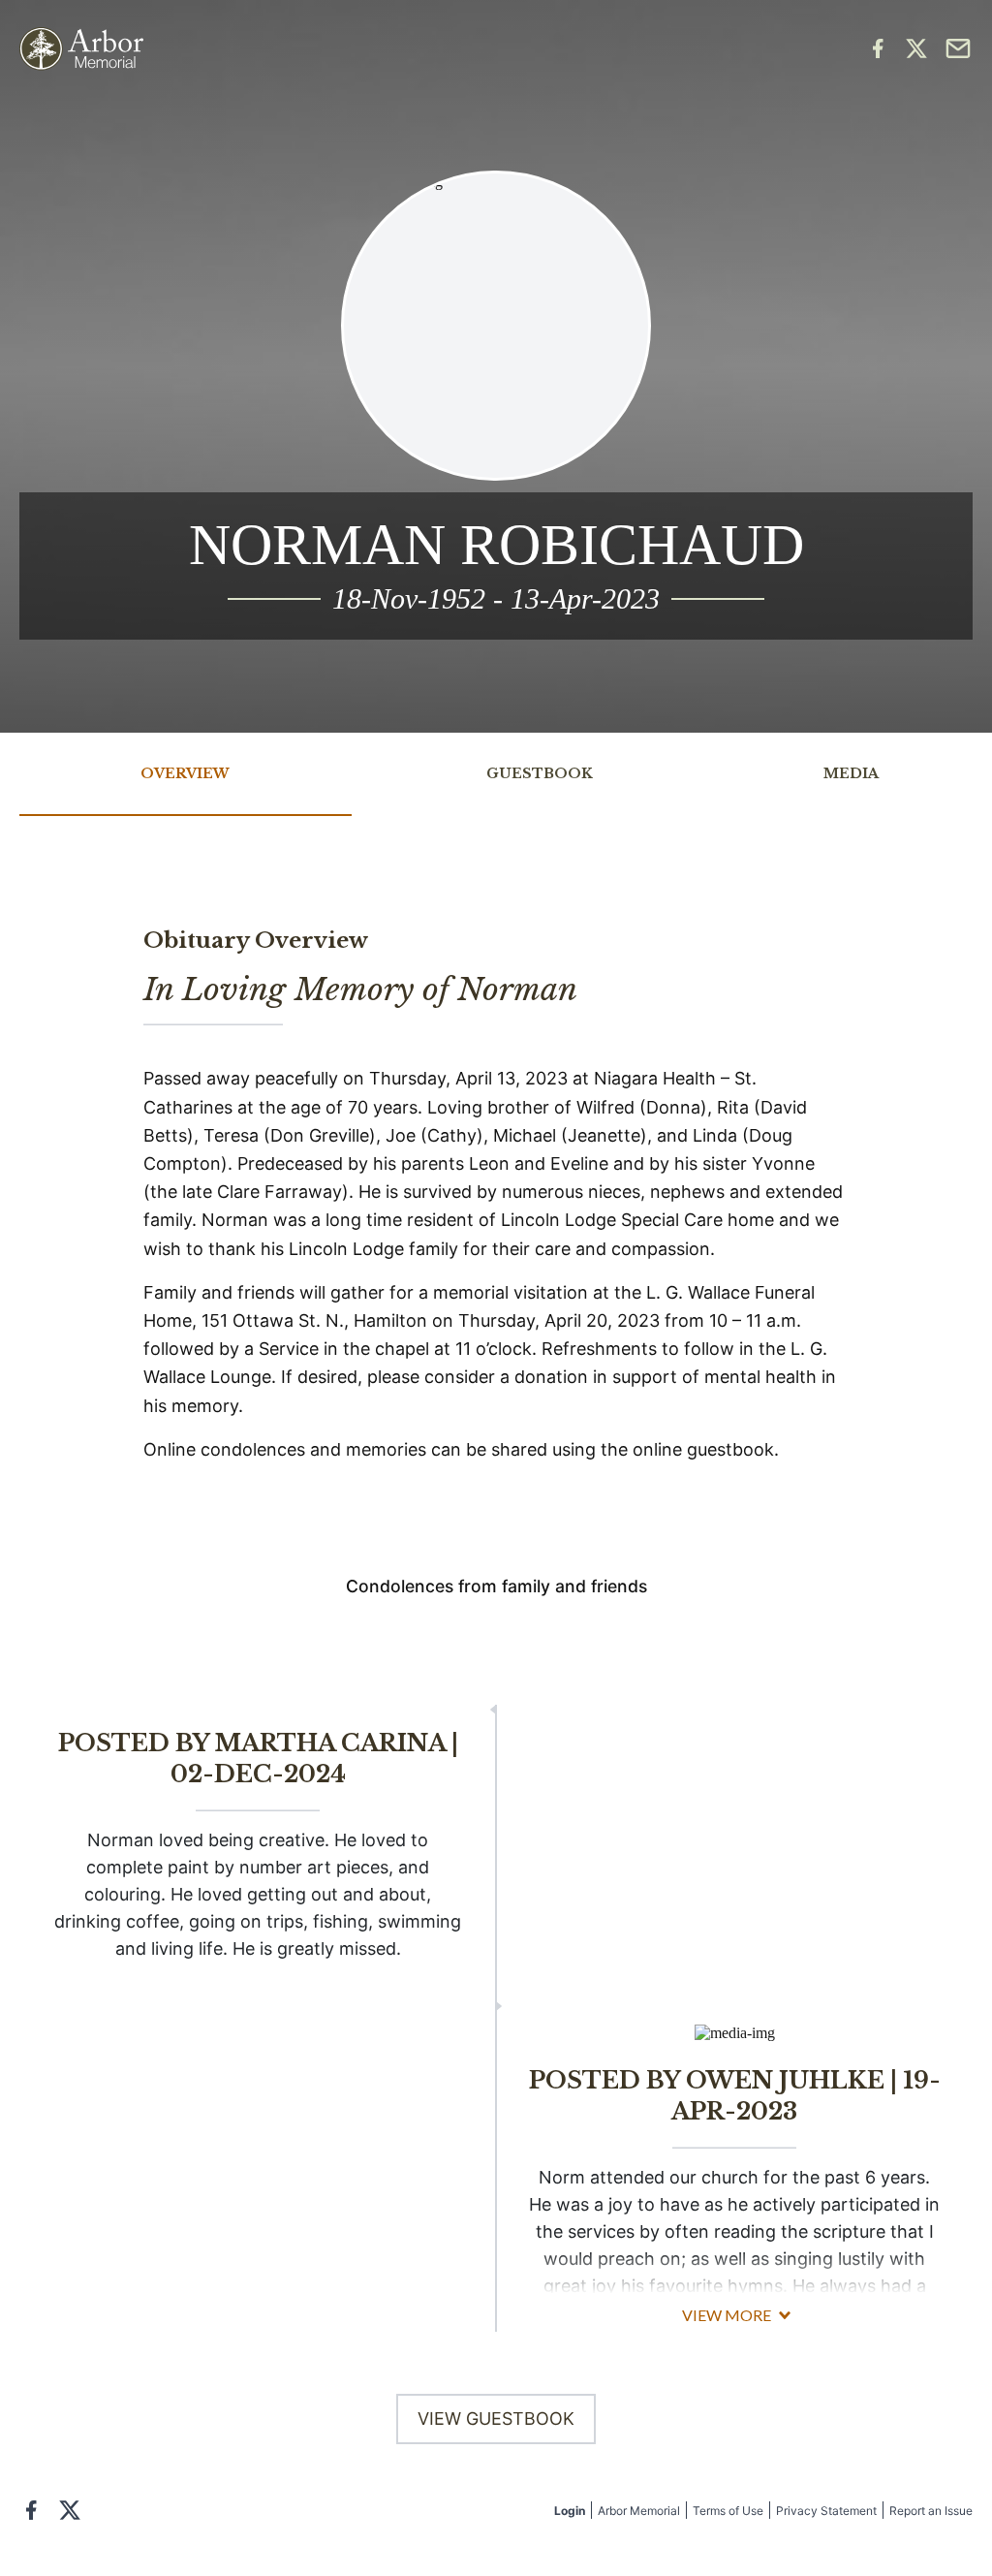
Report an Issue (931, 2511)
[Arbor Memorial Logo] (81, 49)
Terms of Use (728, 2511)
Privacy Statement (826, 2511)
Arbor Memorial (639, 2511)
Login (570, 2511)
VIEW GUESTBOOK (496, 2419)
